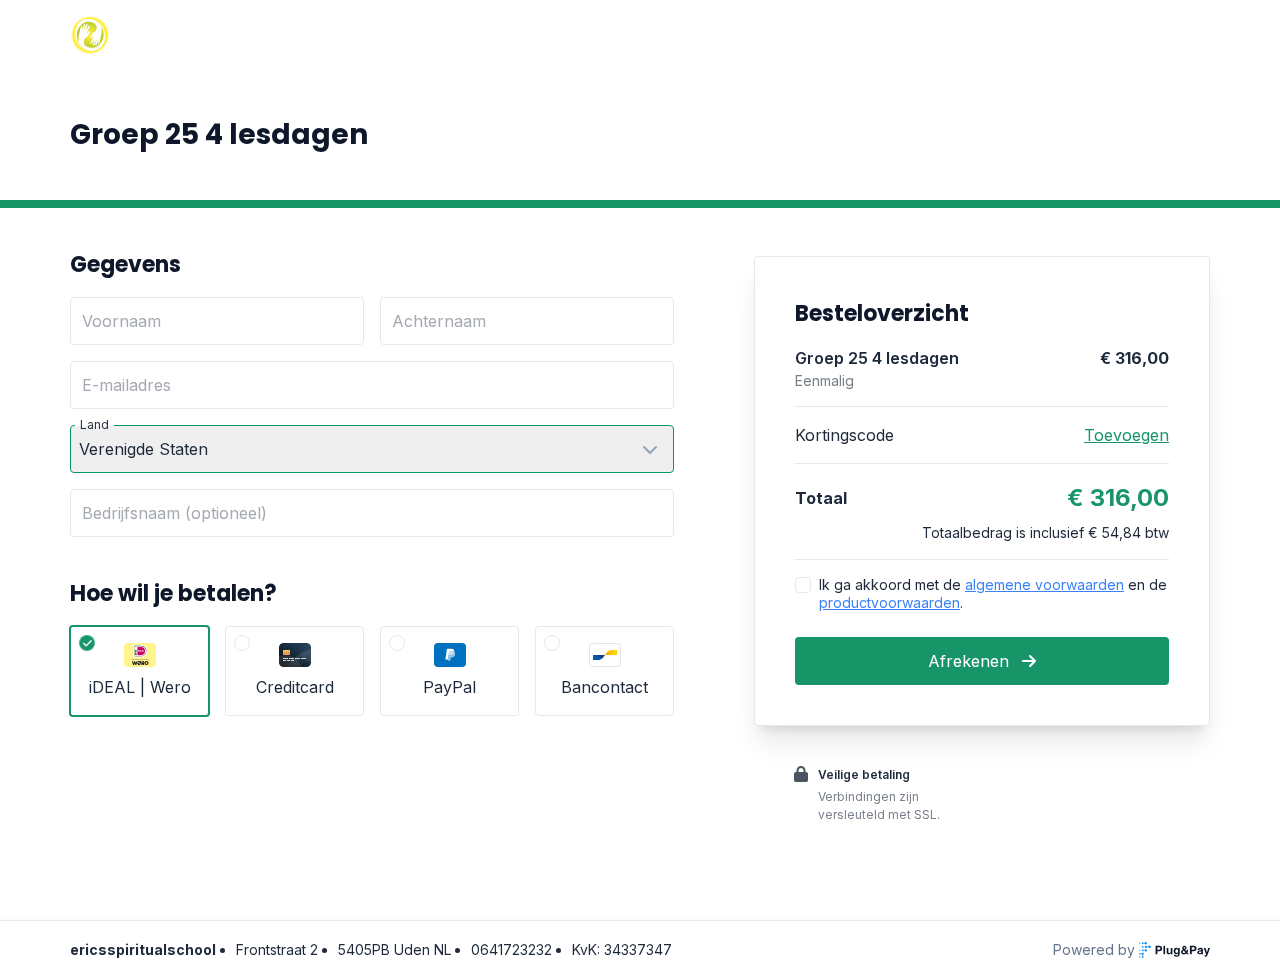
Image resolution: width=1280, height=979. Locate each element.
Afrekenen (971, 661)
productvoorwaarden (889, 602)
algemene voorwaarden (1044, 584)
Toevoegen (1126, 435)
